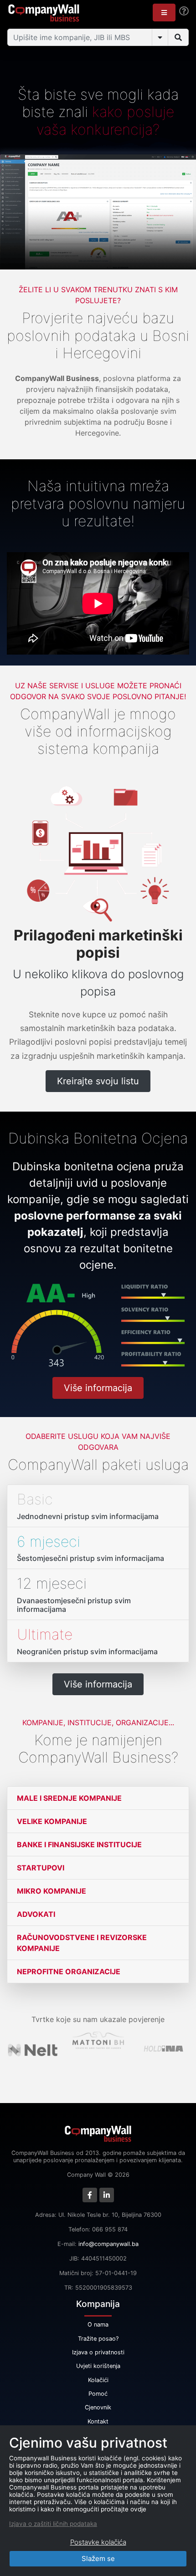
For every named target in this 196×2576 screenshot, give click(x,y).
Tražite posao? (98, 2339)
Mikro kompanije (52, 1891)
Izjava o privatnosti (98, 2352)
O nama (98, 2324)
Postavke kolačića (98, 2542)
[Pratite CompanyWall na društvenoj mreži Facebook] (90, 2195)
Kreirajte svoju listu (98, 1081)
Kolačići (98, 2380)
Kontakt (98, 2421)
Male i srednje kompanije (69, 1798)
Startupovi (41, 1868)
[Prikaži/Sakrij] (160, 37)
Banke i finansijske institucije (79, 1844)
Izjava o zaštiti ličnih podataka (53, 2524)
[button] (164, 13)
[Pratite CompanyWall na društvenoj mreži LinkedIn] (107, 2195)
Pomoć (98, 2394)
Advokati (36, 1914)
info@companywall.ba (108, 2244)
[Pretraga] (178, 37)
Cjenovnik (98, 2407)
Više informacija (98, 1388)
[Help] (184, 11)
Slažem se (98, 2558)
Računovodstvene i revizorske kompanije (82, 1943)
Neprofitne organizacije (69, 1971)
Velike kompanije (52, 1821)
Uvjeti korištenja (98, 2366)
